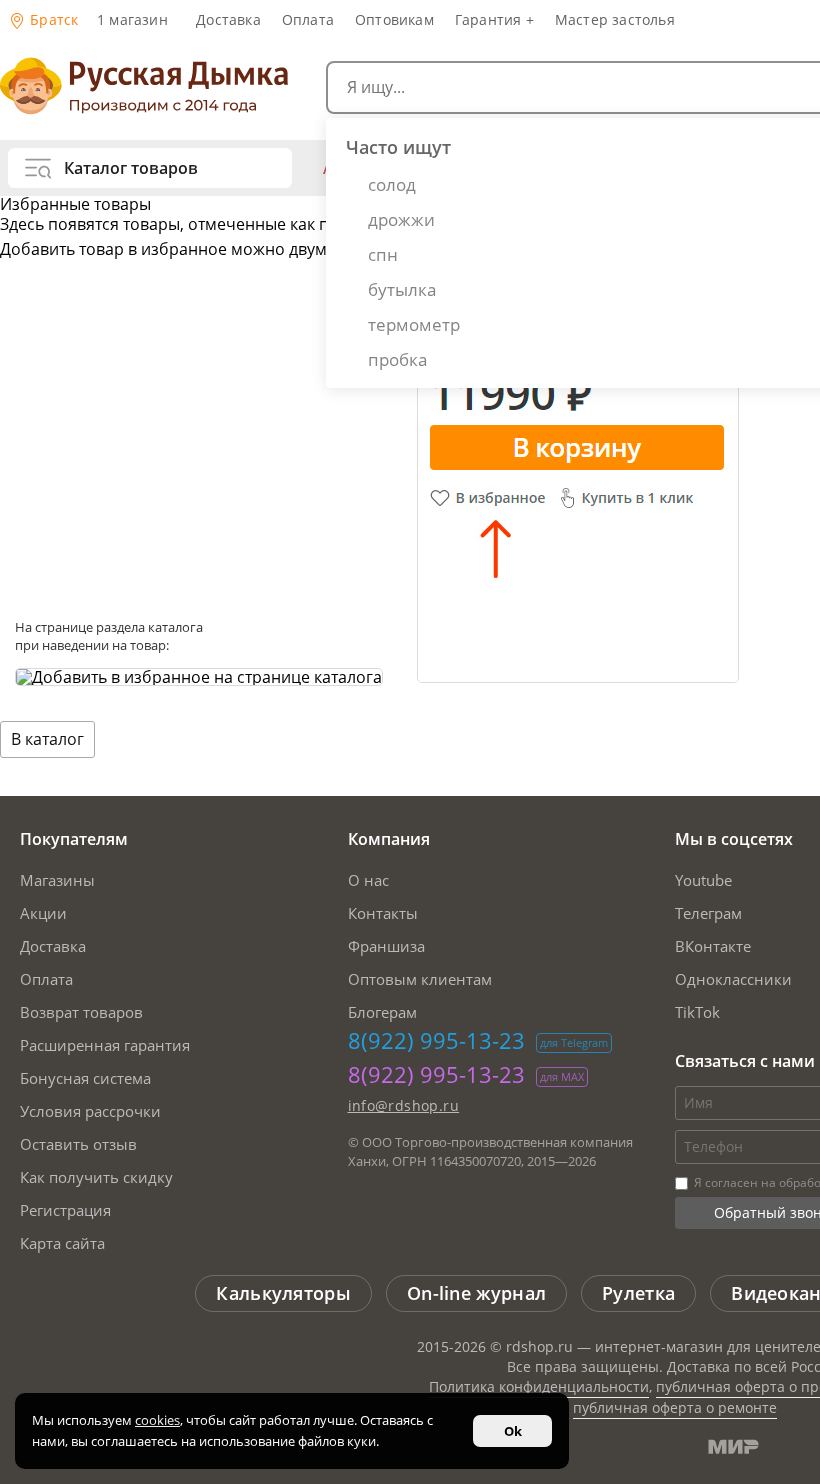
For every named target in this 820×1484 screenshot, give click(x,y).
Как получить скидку (96, 1177)
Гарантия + (494, 19)
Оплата (308, 19)
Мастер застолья (615, 19)
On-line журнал (476, 1293)
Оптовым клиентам (420, 979)
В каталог (47, 739)
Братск (52, 19)
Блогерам (382, 1012)
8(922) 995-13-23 (436, 1040)
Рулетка (638, 1293)
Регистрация (65, 1210)
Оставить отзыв (78, 1144)
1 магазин (132, 19)
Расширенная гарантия (105, 1045)
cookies (157, 1420)
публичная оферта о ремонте (675, 1407)
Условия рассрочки (90, 1111)
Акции (43, 913)
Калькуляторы (283, 1293)
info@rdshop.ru (404, 1105)
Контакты (383, 913)
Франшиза (386, 946)
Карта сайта (62, 1243)
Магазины (57, 880)
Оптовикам (394, 19)
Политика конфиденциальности (539, 1386)
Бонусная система (85, 1078)
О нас (368, 880)
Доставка (228, 19)
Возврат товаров (81, 1012)
